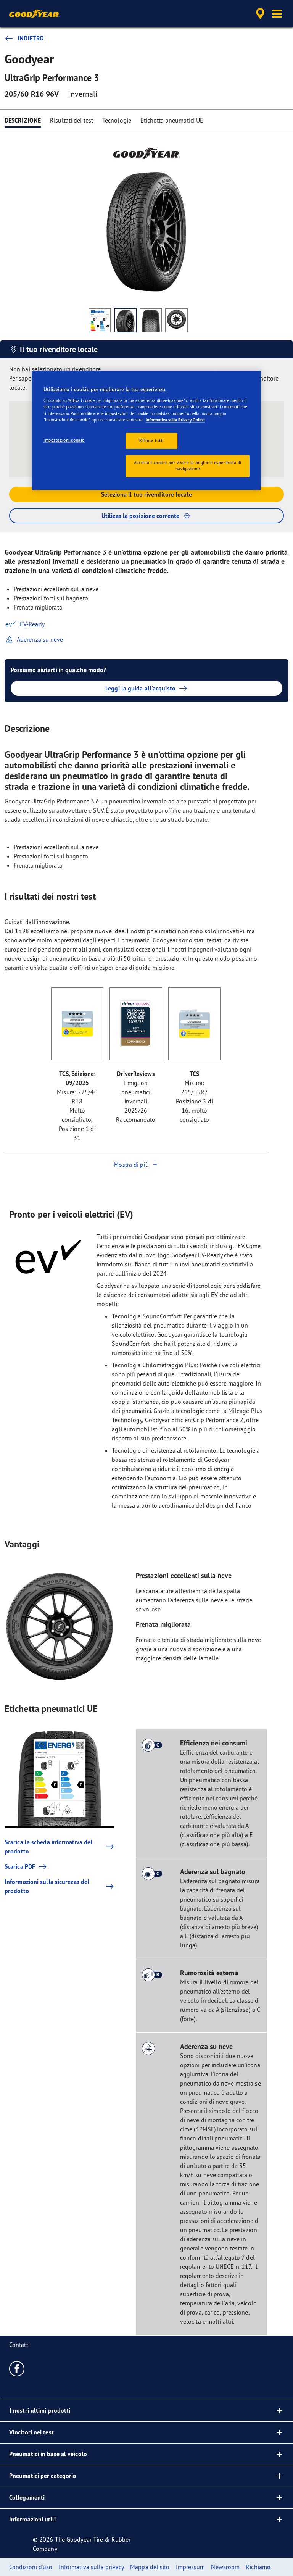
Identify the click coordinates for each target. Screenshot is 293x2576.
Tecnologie (117, 120)
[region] (146, 431)
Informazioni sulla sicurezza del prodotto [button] (47, 1886)
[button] (277, 14)
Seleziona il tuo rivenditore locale (146, 494)
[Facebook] (17, 2368)
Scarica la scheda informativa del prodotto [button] (48, 1847)
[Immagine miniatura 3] (151, 320)
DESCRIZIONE (23, 120)
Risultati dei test (72, 120)
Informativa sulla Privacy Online (175, 420)
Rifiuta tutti (151, 441)
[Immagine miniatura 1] (100, 320)
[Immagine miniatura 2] (125, 320)
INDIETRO (31, 38)
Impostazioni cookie (64, 440)
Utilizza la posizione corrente (140, 516)
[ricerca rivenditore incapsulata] (259, 14)
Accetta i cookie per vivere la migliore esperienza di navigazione (188, 466)
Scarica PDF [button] (20, 1866)
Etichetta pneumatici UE (172, 120)
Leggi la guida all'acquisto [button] (140, 688)
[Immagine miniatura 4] (176, 320)
